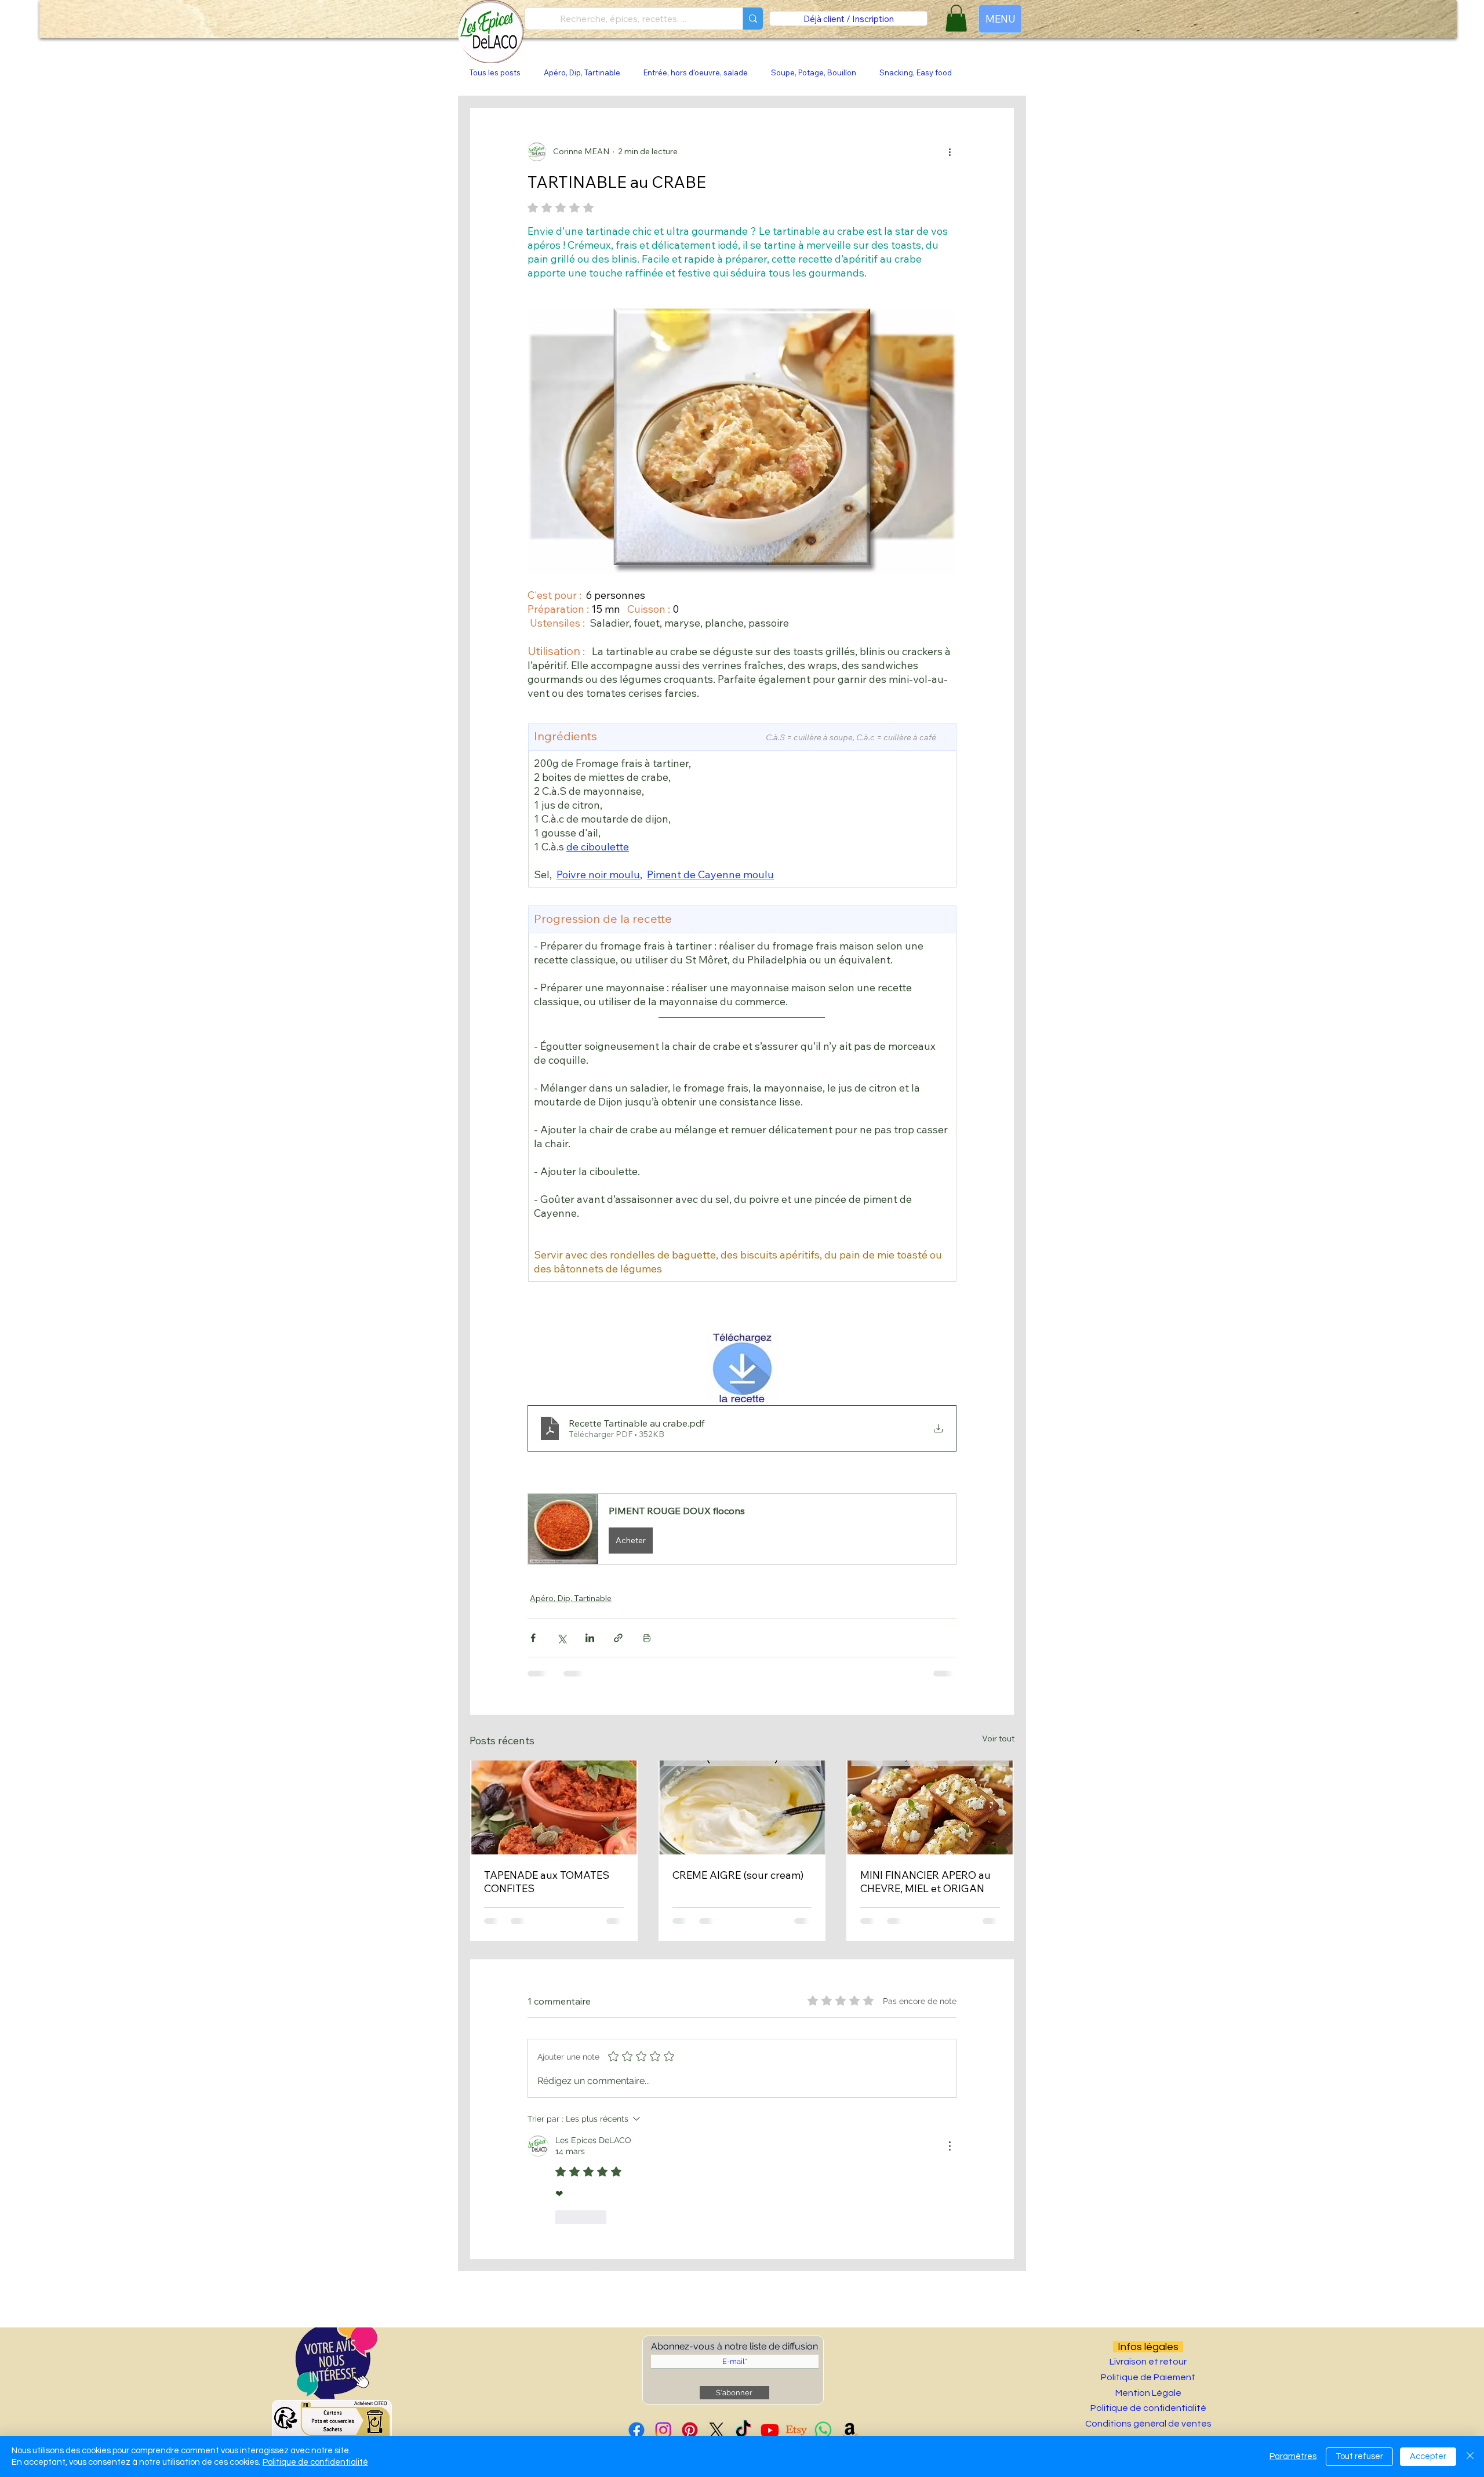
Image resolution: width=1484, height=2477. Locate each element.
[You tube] (770, 2430)
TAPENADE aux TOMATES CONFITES (547, 1882)
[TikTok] (743, 2430)
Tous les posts (495, 72)
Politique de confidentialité (315, 2462)
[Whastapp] (823, 2430)
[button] (742, 1529)
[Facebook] (636, 2430)
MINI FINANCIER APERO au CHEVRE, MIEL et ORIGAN (925, 1882)
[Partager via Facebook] (533, 1638)
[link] (956, 18)
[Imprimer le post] (647, 1638)
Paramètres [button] (1293, 2456)
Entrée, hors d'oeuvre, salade (696, 72)
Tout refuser (1359, 2456)
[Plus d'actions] (950, 152)
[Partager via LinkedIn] (590, 1638)
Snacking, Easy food (916, 72)
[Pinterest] (690, 2430)
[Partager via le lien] (618, 1638)
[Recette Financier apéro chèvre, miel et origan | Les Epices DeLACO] (930, 1807)
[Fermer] (1470, 2456)
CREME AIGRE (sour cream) (738, 1875)
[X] (716, 2430)
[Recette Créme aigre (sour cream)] (742, 1807)
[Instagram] (663, 2430)
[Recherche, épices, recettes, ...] (753, 19)
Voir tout (998, 1738)
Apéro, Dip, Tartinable (582, 72)
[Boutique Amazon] (850, 2430)
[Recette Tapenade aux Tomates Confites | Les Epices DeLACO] (554, 1807)
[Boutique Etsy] (796, 2430)
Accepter (1428, 2456)
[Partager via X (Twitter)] (561, 1638)
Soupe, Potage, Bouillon (814, 72)
